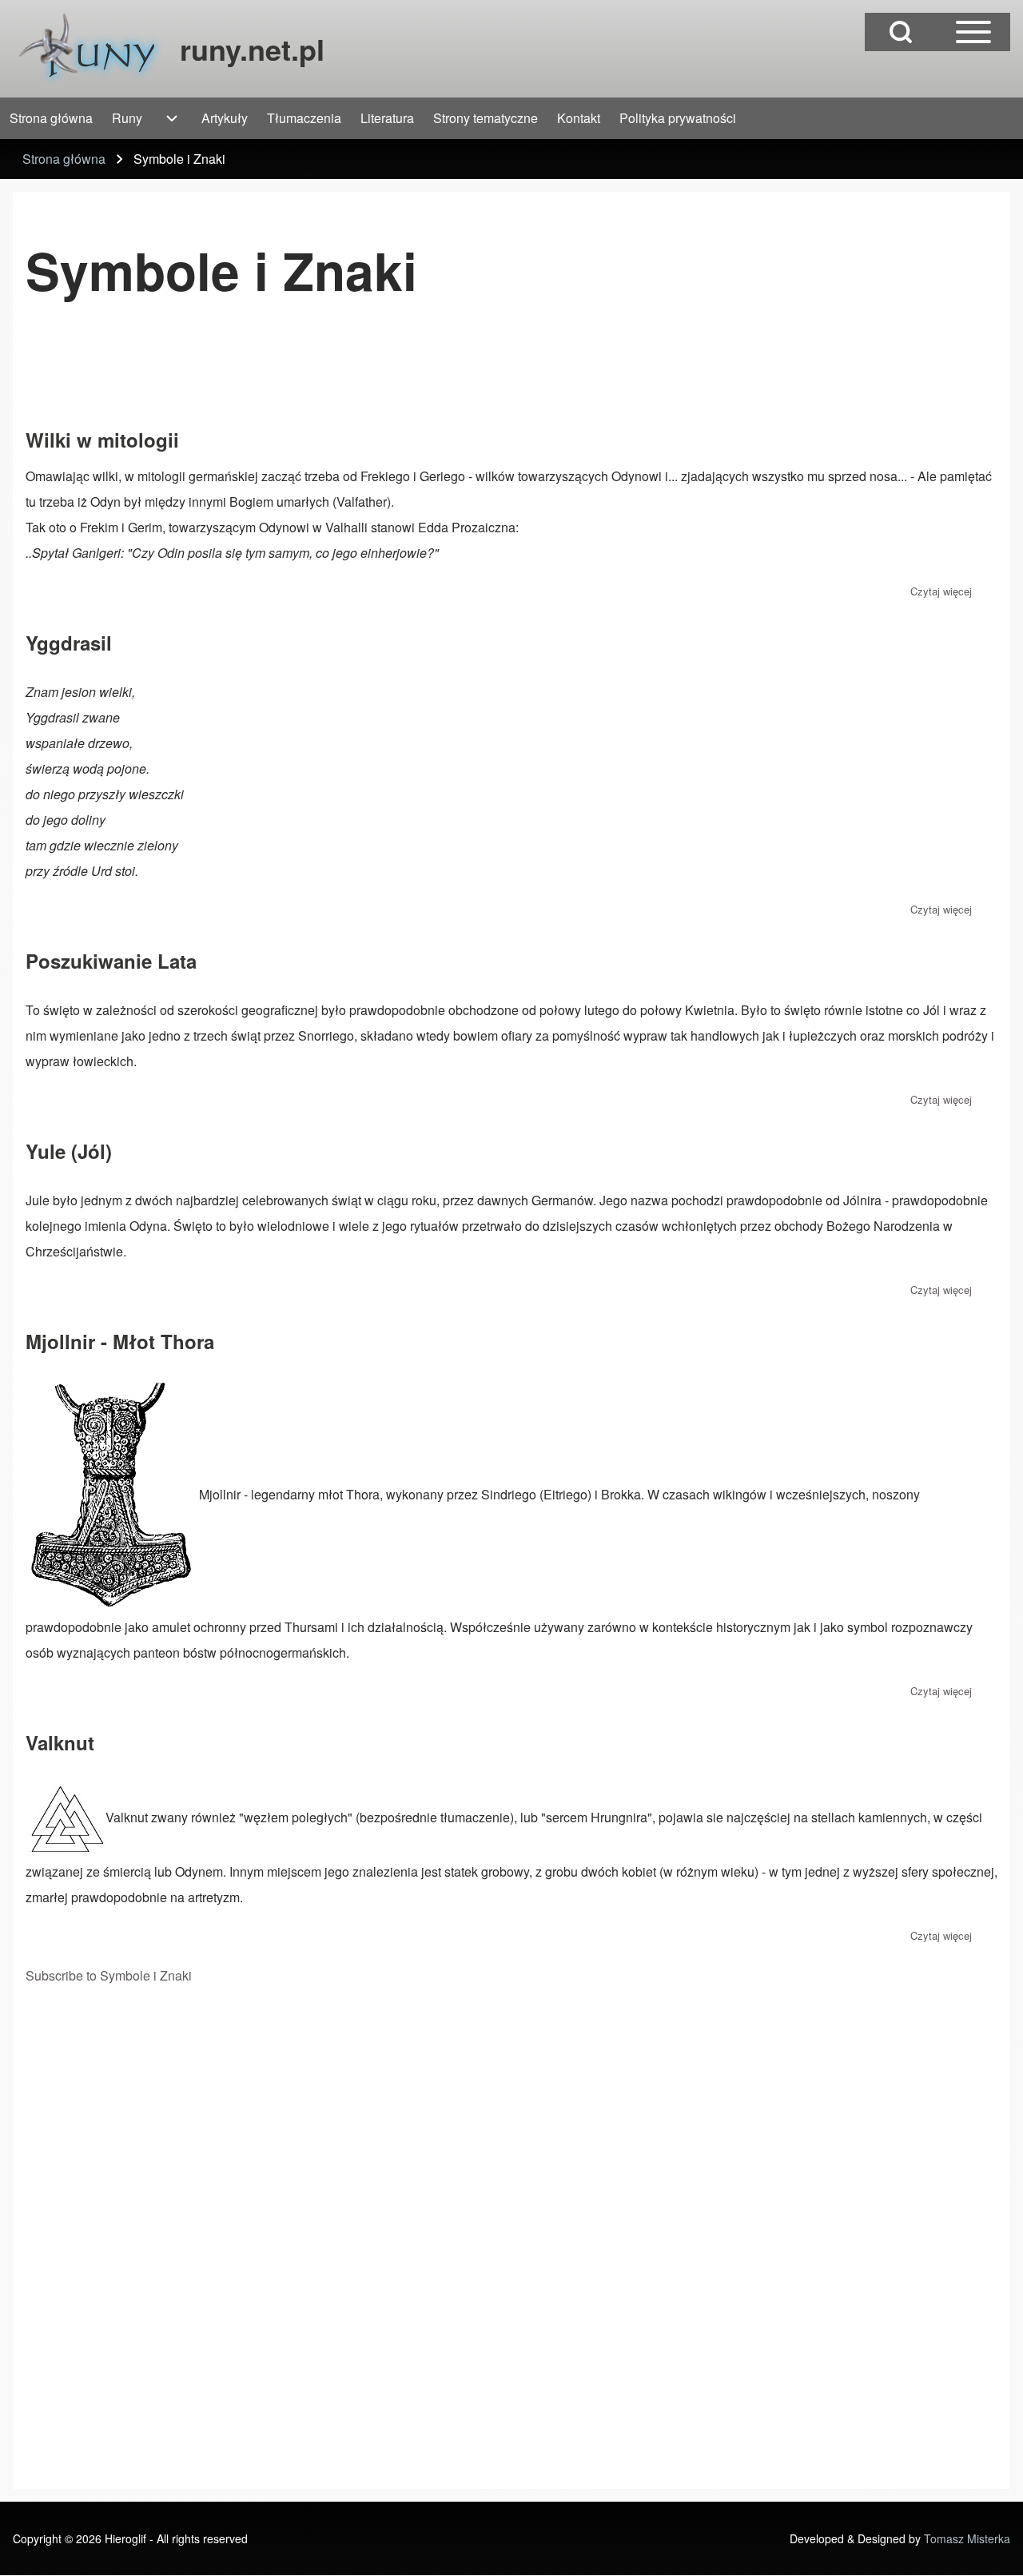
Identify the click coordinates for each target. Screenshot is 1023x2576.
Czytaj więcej (941, 591)
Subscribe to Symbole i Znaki (109, 1975)
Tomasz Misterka (967, 2538)
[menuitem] (51, 118)
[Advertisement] (316, 372)
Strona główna (64, 159)
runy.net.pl (252, 49)
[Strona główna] (92, 49)
